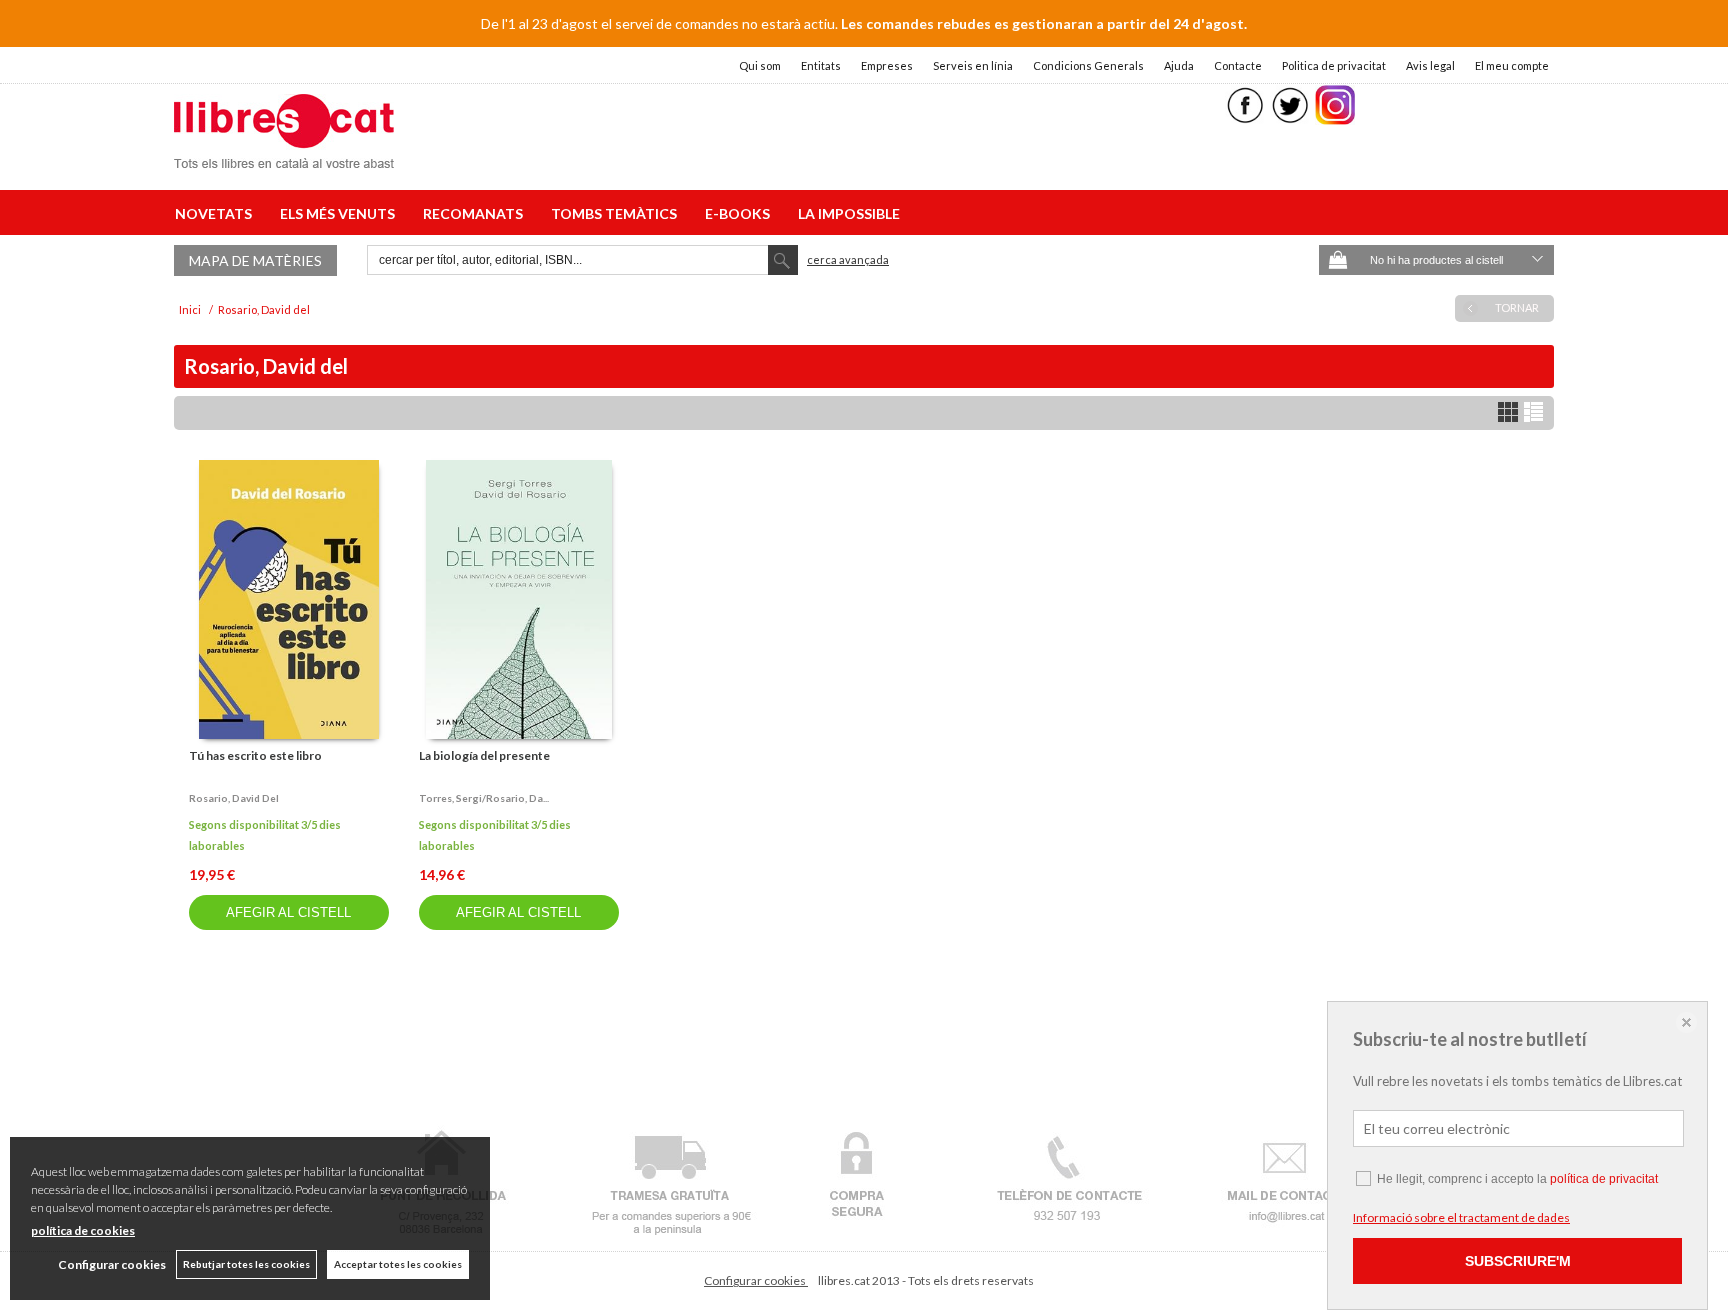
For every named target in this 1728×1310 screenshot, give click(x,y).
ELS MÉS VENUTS (340, 213)
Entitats (821, 65)
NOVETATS (216, 213)
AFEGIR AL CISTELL (288, 912)
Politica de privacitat (1334, 65)
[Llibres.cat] (284, 155)
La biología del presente (484, 755)
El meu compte (1512, 65)
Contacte (1238, 65)
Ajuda (1179, 65)
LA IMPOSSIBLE (849, 213)
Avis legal (1430, 65)
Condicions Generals (1088, 65)
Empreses (887, 65)
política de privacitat (1604, 1179)
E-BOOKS (740, 213)
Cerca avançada (848, 259)
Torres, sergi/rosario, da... (484, 798)
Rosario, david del (234, 798)
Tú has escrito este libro (255, 755)
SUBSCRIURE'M (1518, 1261)
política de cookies (83, 1230)
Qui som (760, 65)
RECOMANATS (476, 213)
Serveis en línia (973, 65)
